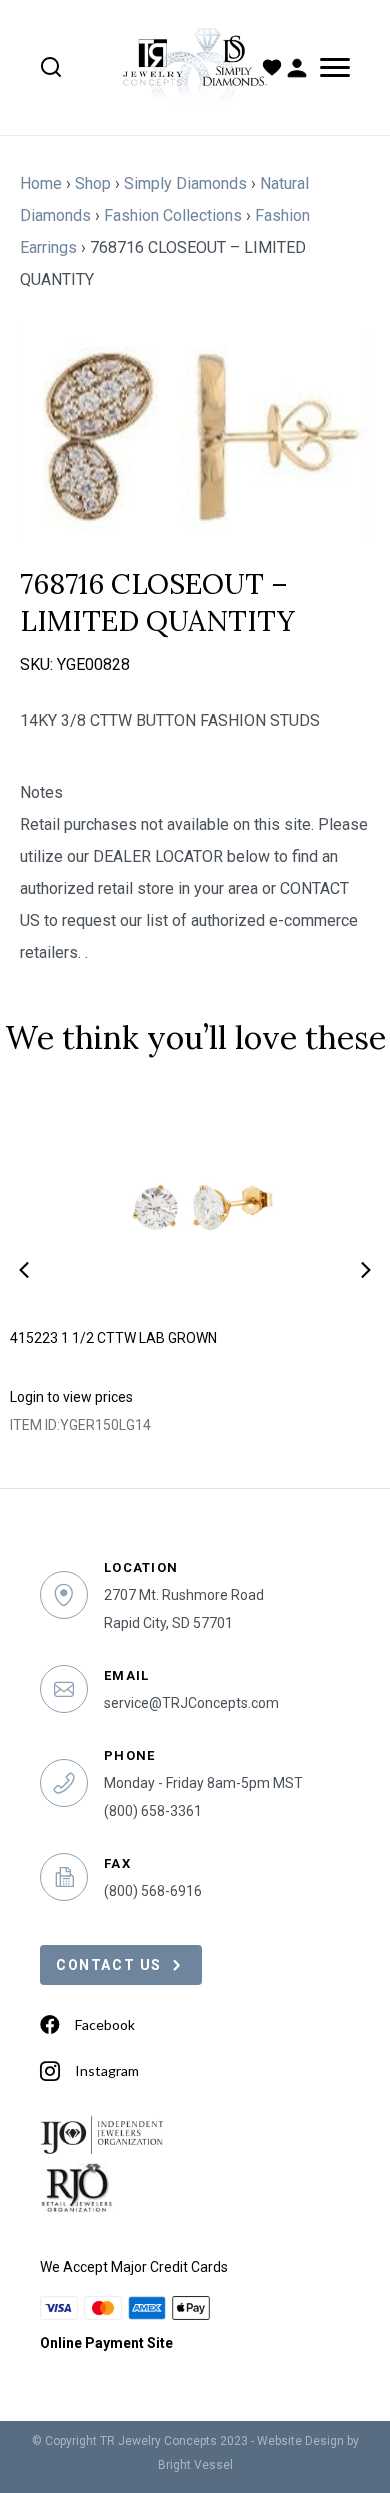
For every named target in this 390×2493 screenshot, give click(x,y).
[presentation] (24, 1270)
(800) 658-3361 (153, 1811)
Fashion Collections (173, 215)
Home (41, 183)
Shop (93, 183)
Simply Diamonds (185, 183)
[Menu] (331, 68)
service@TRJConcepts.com (191, 1703)
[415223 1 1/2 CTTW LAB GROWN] (195, 1203)
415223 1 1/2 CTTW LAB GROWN (113, 1338)
